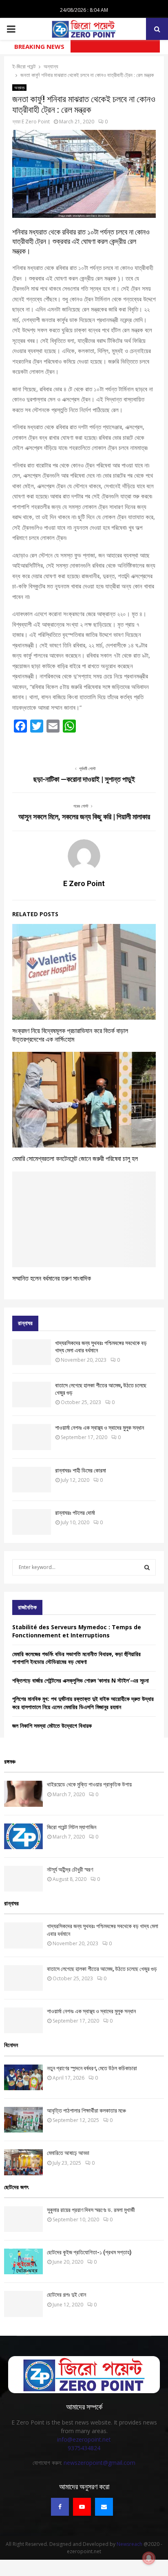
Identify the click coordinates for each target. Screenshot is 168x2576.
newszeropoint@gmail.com (99, 2463)
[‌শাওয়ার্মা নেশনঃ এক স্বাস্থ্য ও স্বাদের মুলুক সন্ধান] (32, 1437)
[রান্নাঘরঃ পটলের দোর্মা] (32, 1522)
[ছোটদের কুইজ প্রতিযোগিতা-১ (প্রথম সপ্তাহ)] (23, 2261)
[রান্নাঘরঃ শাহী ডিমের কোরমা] (32, 1480)
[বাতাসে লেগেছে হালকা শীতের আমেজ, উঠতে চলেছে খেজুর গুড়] (32, 1394)
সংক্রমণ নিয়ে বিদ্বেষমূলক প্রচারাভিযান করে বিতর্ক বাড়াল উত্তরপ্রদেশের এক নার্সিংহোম (70, 1035)
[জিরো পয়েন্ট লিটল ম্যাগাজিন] (23, 1836)
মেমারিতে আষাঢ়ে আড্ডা (68, 2153)
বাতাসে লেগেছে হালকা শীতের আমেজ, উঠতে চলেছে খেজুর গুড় (102, 1969)
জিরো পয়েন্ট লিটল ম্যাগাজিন (72, 1827)
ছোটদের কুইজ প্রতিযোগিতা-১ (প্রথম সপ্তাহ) (89, 2252)
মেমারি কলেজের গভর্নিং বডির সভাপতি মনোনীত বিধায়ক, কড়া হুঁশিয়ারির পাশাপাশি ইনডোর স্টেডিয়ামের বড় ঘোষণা (76, 1658)
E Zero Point (36, 122)
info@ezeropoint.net (84, 2439)
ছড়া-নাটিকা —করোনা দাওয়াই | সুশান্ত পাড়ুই (84, 779)
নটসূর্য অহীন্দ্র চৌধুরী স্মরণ (70, 1869)
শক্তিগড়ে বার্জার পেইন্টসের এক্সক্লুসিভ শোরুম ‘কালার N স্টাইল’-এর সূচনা (81, 1680)
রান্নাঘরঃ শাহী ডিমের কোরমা (81, 1470)
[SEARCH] (147, 1567)
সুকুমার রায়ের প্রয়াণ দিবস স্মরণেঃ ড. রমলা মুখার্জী (91, 2210)
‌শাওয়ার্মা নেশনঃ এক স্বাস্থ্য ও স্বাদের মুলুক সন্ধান (99, 1428)
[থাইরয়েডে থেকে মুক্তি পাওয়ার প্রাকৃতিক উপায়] (23, 1794)
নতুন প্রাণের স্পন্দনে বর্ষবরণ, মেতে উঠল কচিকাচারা (92, 2068)
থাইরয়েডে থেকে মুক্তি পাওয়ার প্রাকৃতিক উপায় (89, 1784)
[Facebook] (60, 2507)
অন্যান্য (19, 88)
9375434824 (84, 2448)
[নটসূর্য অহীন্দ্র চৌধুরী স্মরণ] (23, 1879)
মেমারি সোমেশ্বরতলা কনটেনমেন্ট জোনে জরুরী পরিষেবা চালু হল (75, 1159)
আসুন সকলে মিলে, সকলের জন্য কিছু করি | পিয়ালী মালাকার (84, 817)
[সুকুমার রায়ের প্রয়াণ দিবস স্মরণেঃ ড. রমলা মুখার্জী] (23, 2219)
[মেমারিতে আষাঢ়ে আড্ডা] (23, 2162)
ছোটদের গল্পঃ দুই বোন (66, 2295)
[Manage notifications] (149, 2558)
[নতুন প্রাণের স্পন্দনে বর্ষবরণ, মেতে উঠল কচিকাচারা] (23, 2077)
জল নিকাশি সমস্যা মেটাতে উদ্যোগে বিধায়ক (52, 1726)
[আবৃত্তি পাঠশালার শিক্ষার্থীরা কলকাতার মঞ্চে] (23, 2120)
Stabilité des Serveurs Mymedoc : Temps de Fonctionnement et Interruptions (77, 1631)
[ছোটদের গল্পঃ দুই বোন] (23, 2304)
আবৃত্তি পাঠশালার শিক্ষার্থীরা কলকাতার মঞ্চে (86, 2111)
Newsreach (129, 2544)
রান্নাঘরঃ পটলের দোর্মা (75, 1513)
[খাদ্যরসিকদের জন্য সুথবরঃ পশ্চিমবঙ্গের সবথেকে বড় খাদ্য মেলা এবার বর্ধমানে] (32, 1352)
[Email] (104, 2507)
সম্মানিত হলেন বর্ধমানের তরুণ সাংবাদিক (52, 1278)
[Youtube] (82, 2507)
